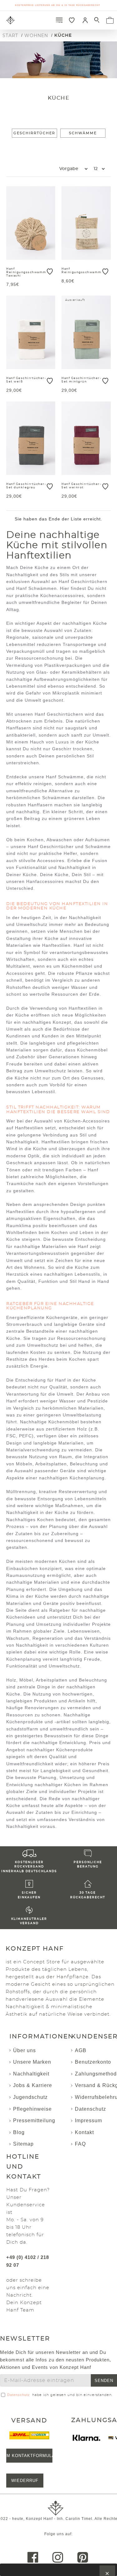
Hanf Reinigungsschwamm (82, 271)
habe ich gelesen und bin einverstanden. (60, 2395)
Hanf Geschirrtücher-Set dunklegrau (26, 486)
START (10, 36)
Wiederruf (25, 2481)
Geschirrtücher (34, 133)
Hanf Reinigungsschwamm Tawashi (26, 272)
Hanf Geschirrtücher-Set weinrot (81, 486)
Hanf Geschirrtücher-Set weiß (26, 380)
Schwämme (83, 133)
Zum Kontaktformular (29, 2456)
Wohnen (36, 36)
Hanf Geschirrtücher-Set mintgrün (81, 380)
